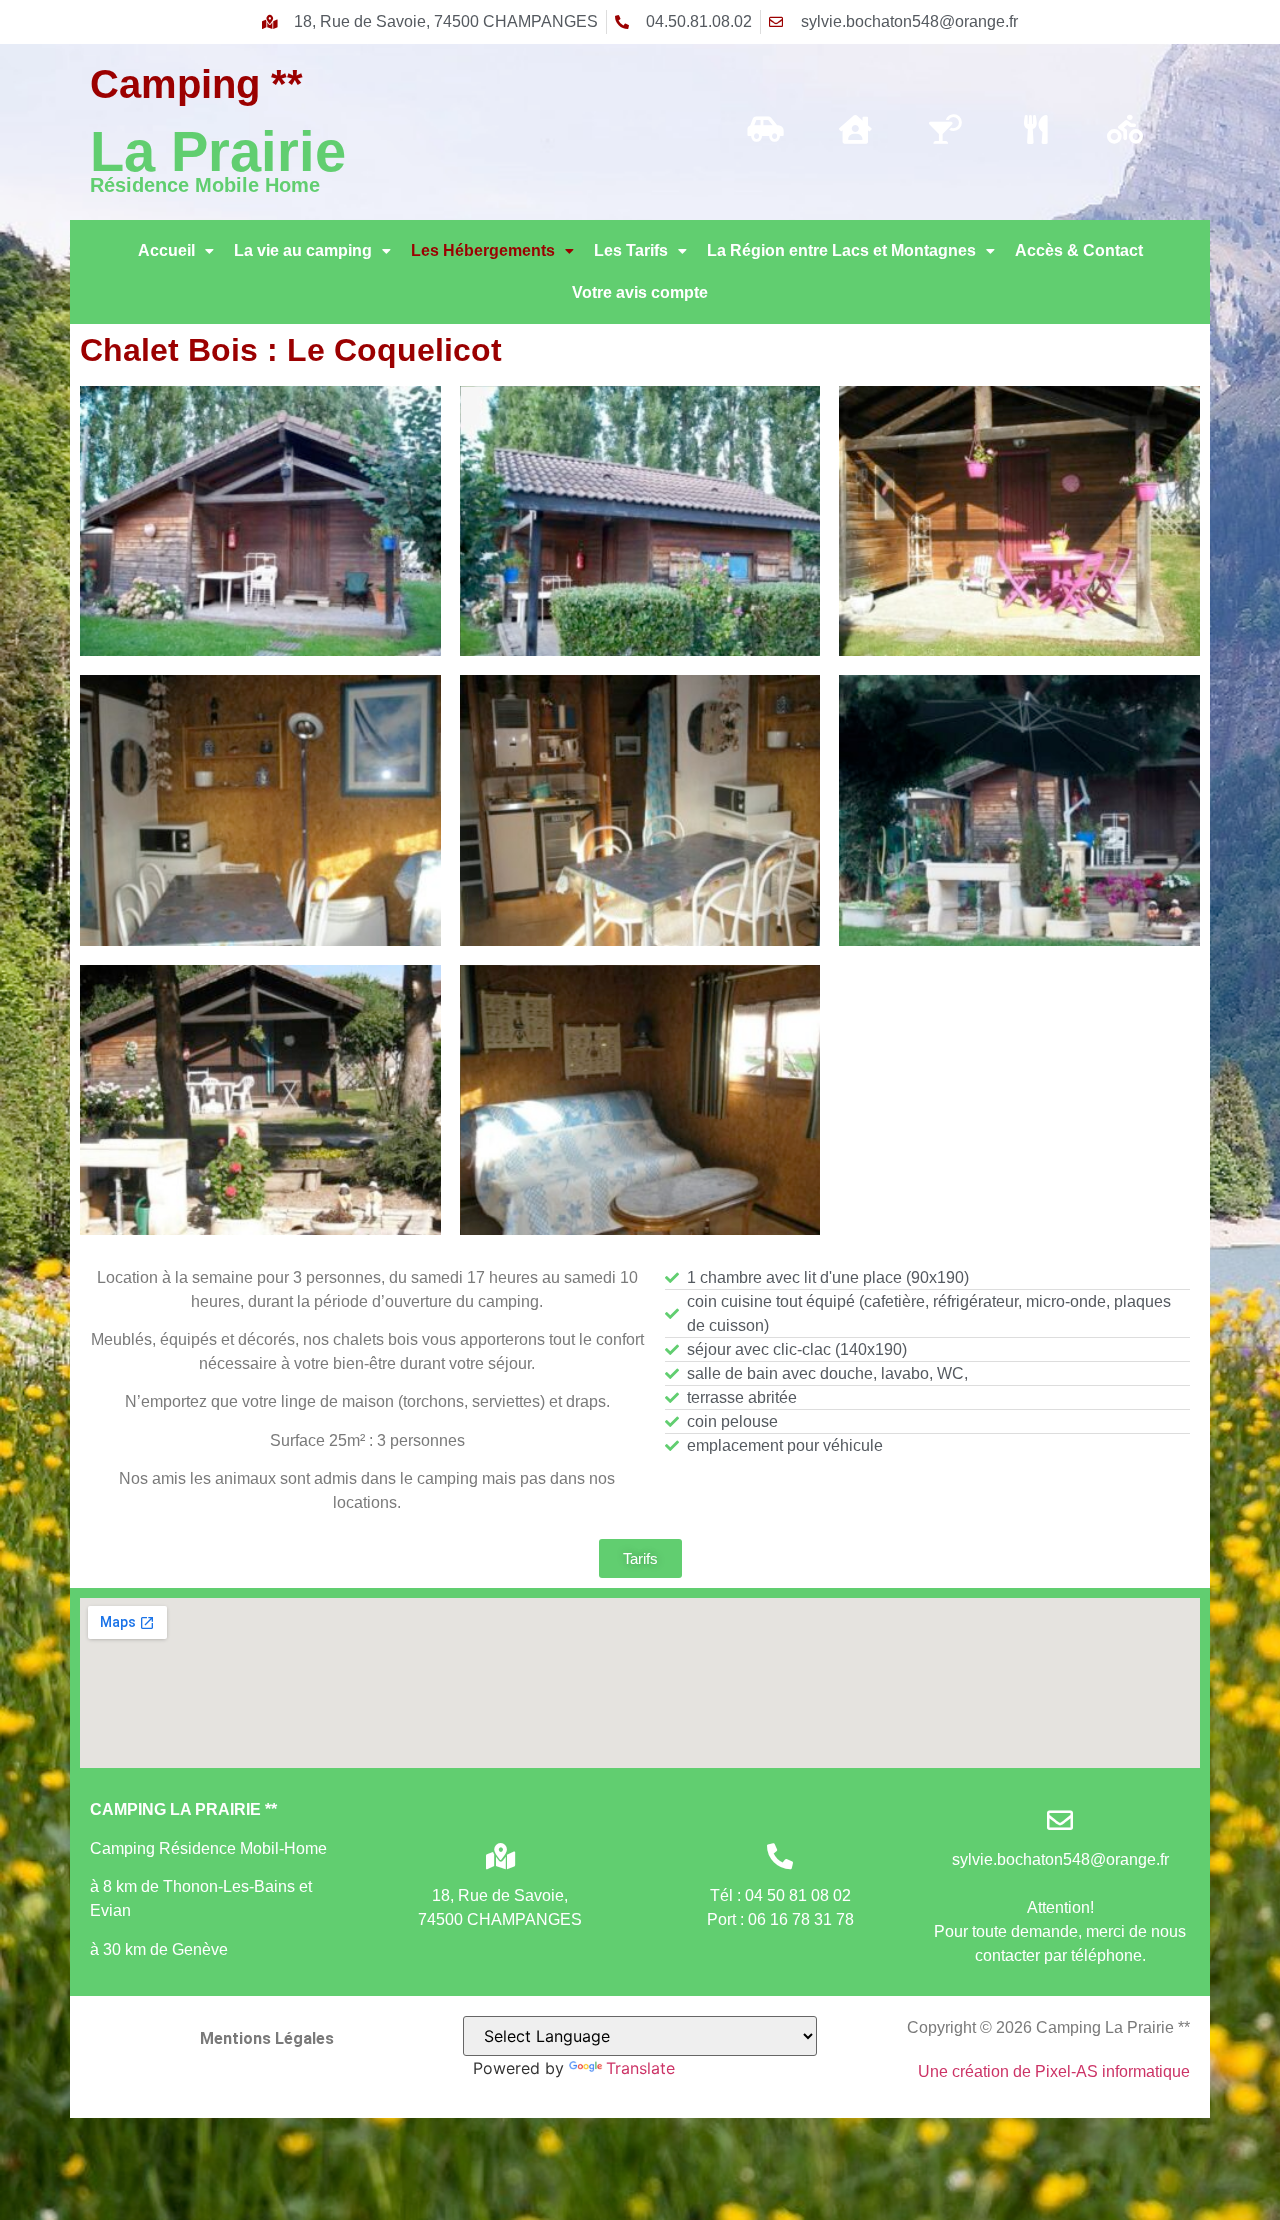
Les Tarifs (631, 250)
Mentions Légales (267, 2038)
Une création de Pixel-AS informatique (1054, 2071)
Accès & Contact (1079, 250)
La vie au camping (303, 250)
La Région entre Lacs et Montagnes (841, 250)
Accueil (166, 250)
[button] (176, 251)
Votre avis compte (640, 292)
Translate (640, 2068)
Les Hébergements (483, 250)
